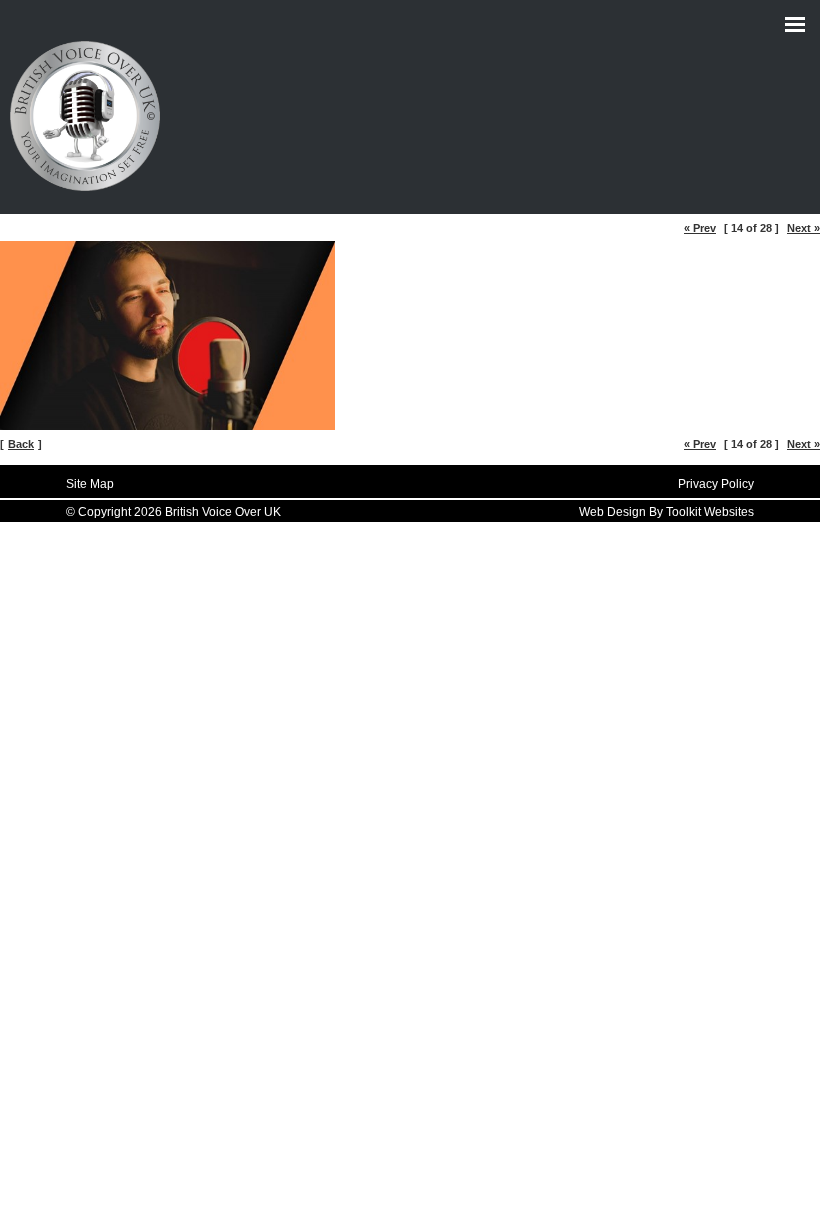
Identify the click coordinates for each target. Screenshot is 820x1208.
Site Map (90, 484)
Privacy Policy (716, 484)
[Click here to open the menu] (795, 25)
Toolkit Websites (710, 512)
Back (21, 444)
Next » (803, 228)
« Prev (700, 228)
